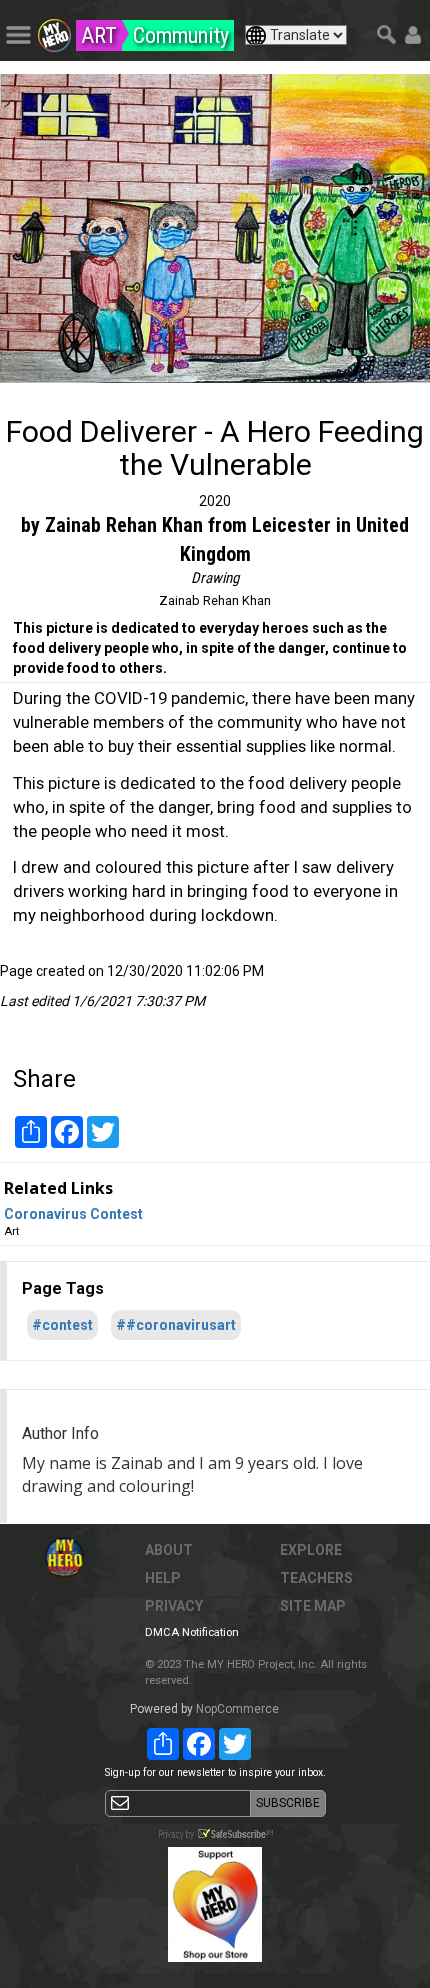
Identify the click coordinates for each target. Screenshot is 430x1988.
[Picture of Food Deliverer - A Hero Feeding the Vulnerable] (215, 228)
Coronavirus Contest (73, 1214)
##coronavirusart (176, 1325)
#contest (62, 1325)
